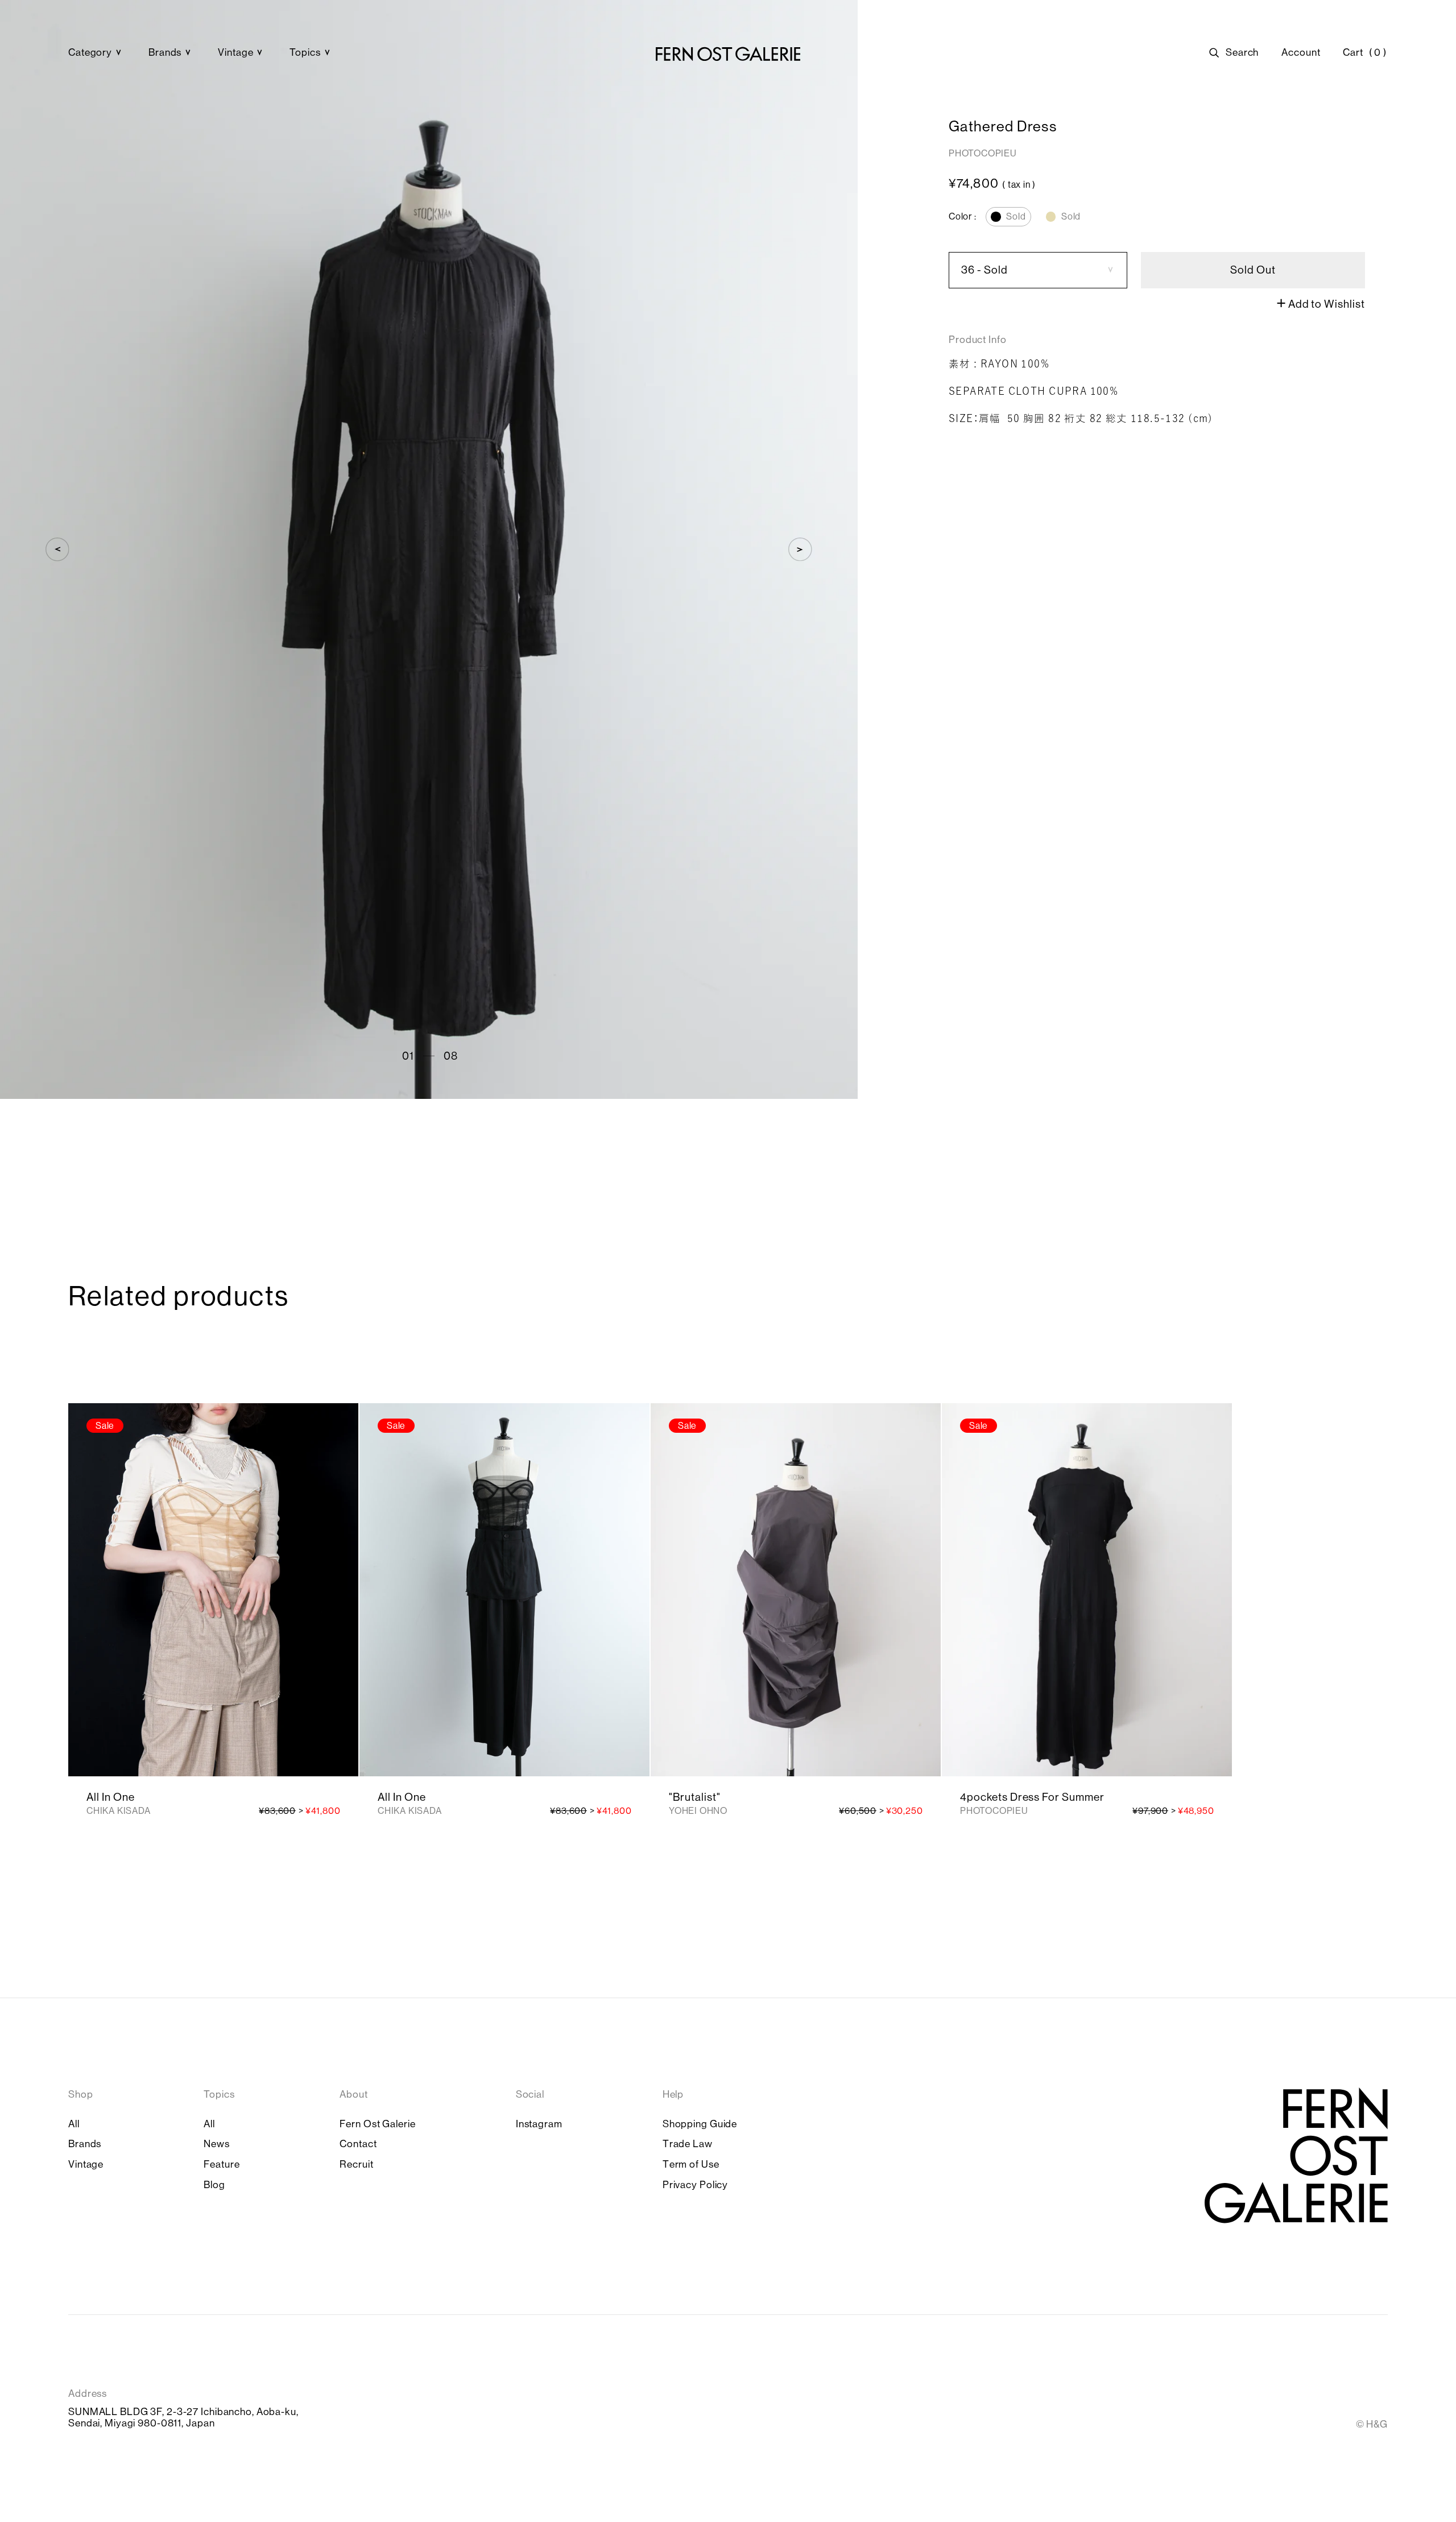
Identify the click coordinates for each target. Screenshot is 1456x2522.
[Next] (800, 549)
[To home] (728, 54)
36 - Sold (985, 270)
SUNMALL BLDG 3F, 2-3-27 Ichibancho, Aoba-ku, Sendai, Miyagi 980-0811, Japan (183, 2418)
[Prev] (57, 549)
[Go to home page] (1296, 2155)
